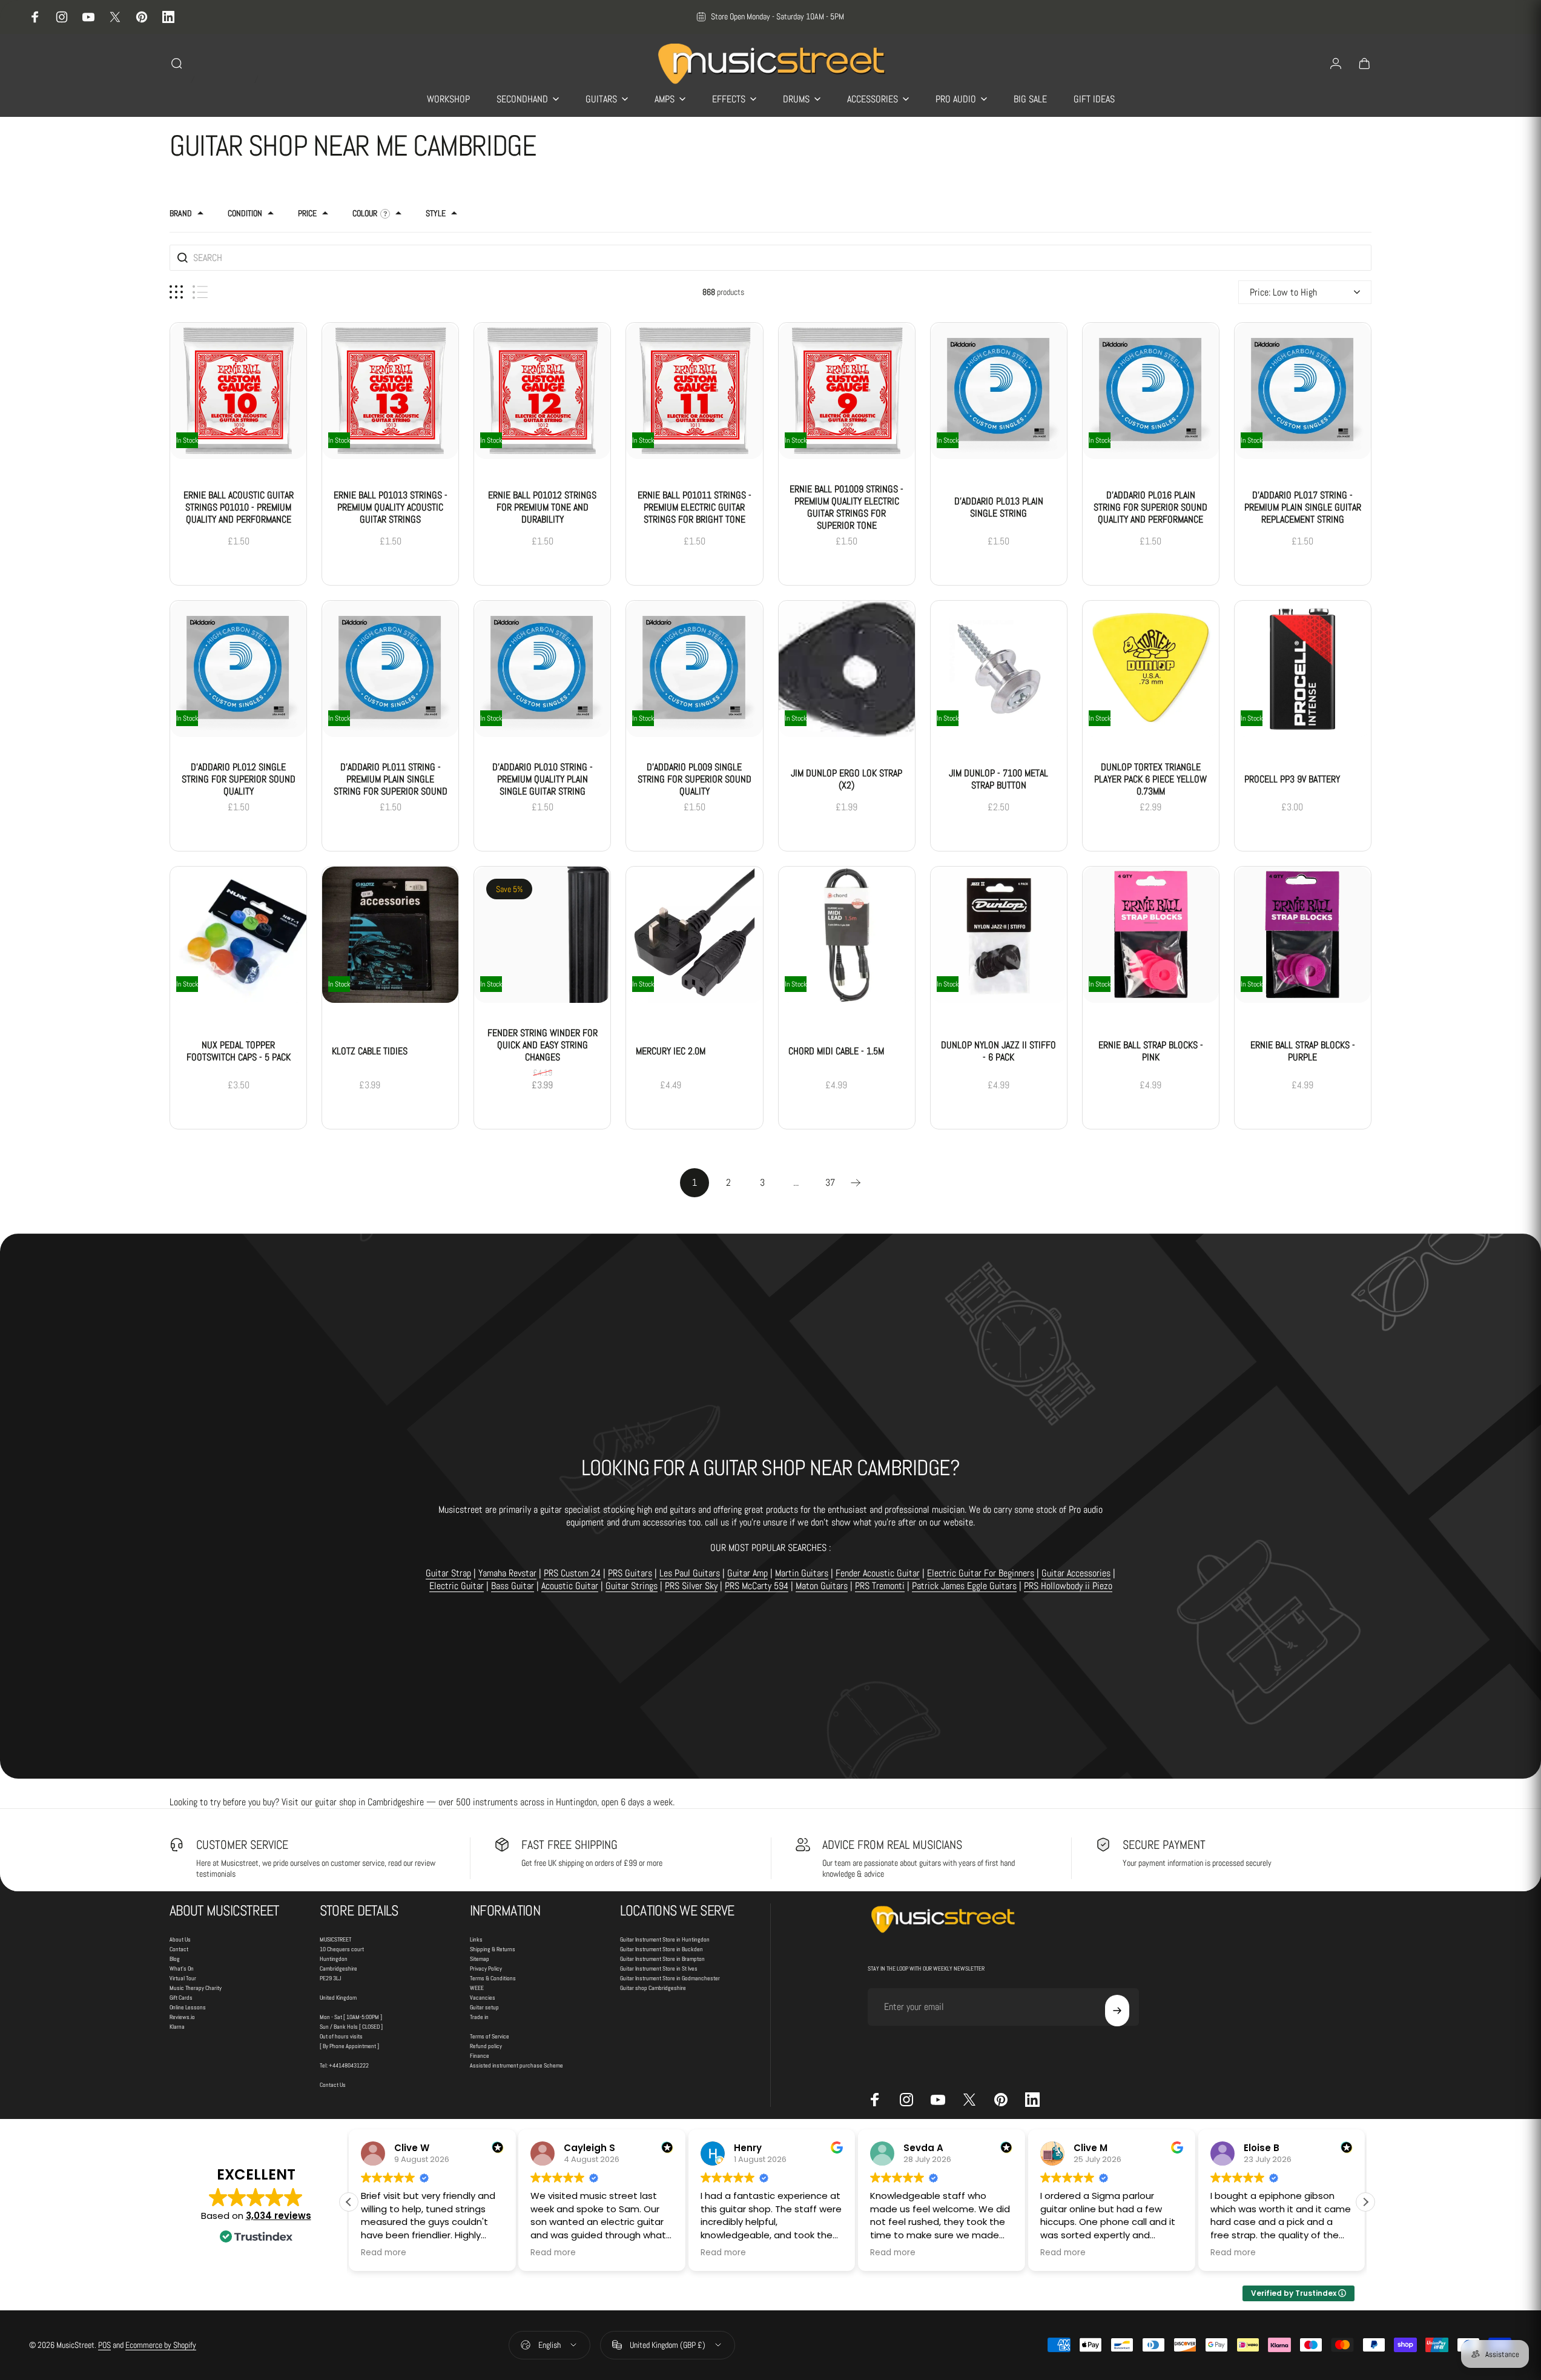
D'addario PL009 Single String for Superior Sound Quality (695, 779)
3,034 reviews (279, 2216)
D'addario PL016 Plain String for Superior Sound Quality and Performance (1150, 507)
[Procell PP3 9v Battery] (1303, 669)
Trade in (479, 2017)
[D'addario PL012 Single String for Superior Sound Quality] (238, 669)
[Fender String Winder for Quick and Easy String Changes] (542, 935)
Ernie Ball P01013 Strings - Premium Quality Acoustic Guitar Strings (391, 507)
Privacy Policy (486, 1968)
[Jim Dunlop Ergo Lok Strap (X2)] (847, 669)
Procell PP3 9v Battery (1292, 779)
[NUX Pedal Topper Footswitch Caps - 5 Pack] (238, 935)
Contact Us (333, 2085)
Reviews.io (182, 2017)
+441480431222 (349, 2065)
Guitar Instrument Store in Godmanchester (670, 1978)
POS (104, 2345)
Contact (179, 1949)
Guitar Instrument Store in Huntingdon (665, 1939)
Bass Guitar (513, 1586)
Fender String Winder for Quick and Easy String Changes (543, 1045)
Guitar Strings (632, 1586)
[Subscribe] (1117, 2011)
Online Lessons (188, 2007)
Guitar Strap (448, 1573)
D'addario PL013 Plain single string (999, 507)
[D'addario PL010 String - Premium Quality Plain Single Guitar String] (542, 669)
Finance (480, 2056)
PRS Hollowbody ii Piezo (1068, 1586)
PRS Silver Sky (691, 1586)
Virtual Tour (183, 1978)
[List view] (200, 292)
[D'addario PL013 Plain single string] (999, 391)
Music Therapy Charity (196, 1988)
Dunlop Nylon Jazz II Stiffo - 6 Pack (998, 1051)
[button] (1365, 2202)
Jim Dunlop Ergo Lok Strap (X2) (846, 779)
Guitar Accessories (1076, 1573)
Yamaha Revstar (507, 1573)
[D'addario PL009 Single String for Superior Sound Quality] (694, 669)
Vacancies (483, 1998)
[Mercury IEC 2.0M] (694, 935)
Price (307, 213)
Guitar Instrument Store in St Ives (659, 1968)
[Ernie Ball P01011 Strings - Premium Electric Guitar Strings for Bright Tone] (694, 391)
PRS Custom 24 (572, 1573)
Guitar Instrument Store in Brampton (662, 1959)
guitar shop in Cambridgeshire (369, 1802)
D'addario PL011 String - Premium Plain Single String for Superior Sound (391, 779)
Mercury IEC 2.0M (671, 1051)
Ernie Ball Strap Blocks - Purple (1303, 1051)
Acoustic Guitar (570, 1586)
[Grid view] (176, 292)
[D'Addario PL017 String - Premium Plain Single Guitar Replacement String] (1303, 391)
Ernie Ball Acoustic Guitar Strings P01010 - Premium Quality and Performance (239, 507)
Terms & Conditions (493, 1978)
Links (476, 1939)
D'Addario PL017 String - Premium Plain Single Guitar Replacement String (1303, 507)
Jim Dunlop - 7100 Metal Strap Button (998, 779)
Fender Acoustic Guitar (878, 1573)
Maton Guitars (822, 1586)
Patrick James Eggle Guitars (964, 1586)
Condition (245, 213)
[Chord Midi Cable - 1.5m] (847, 935)
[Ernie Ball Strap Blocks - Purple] (1303, 935)
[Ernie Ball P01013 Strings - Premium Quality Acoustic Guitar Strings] (390, 391)
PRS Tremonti (880, 1586)
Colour (365, 213)
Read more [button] (435, 2253)
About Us (180, 1939)
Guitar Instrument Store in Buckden (662, 1949)
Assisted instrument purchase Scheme (516, 2065)
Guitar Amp (747, 1573)
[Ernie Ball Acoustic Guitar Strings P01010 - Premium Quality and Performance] (238, 391)
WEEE (477, 1988)
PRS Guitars (630, 1573)
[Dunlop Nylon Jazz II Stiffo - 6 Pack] (999, 935)
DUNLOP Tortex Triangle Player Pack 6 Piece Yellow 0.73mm (1150, 779)
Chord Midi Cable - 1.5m (836, 1051)
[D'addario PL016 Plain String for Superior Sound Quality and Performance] (1151, 391)
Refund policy (486, 2046)
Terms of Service (490, 2036)
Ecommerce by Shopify (161, 2345)
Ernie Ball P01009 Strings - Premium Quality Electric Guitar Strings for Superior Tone (846, 507)
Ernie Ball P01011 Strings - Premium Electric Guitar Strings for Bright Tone (695, 507)
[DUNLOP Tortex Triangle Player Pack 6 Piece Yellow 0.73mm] (1151, 669)
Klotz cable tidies (370, 1051)
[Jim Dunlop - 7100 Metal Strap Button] (999, 669)
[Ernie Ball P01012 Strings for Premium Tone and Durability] (542, 391)
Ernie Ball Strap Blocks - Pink (1151, 1051)
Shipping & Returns (493, 1949)
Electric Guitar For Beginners (981, 1573)
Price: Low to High (1283, 292)
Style (436, 213)
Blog (175, 1959)
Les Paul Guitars (690, 1573)
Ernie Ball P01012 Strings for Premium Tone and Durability (542, 507)
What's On (182, 1968)
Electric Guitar (457, 1586)
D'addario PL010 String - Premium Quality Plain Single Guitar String (543, 779)
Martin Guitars (802, 1573)
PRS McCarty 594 (757, 1586)
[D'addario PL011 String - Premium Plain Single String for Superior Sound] (390, 669)
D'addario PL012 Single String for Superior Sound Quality (239, 779)
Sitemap (480, 1959)
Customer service (242, 1845)
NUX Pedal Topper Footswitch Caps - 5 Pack (239, 1051)
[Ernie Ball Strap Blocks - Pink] (1151, 935)
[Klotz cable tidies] (390, 935)
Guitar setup (484, 2007)
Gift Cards (181, 1998)
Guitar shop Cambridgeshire (653, 1988)
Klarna (177, 2027)
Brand (181, 213)
